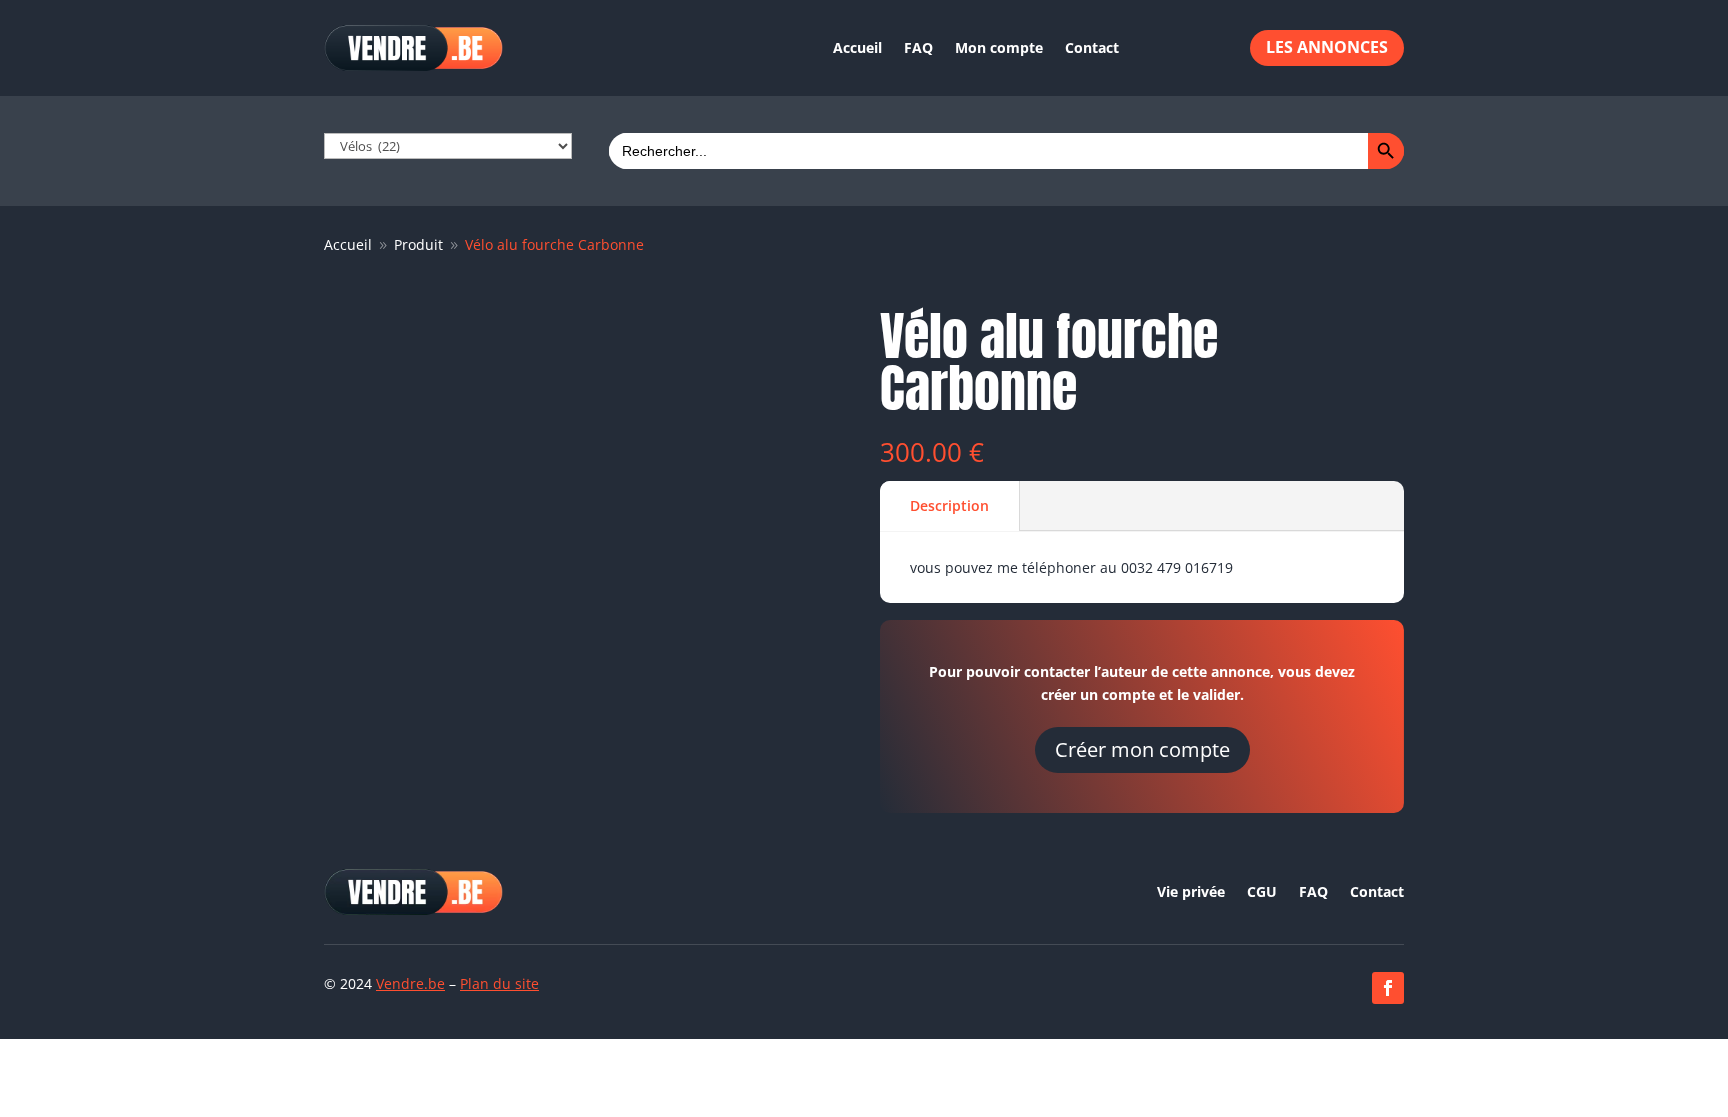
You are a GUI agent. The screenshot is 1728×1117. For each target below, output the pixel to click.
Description (949, 505)
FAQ (918, 47)
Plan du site (499, 983)
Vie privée (1191, 893)
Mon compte (999, 47)
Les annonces (1327, 47)
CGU (1262, 893)
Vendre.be (410, 983)
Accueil (857, 47)
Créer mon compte (1142, 749)
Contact (1092, 47)
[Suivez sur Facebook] (1388, 988)
